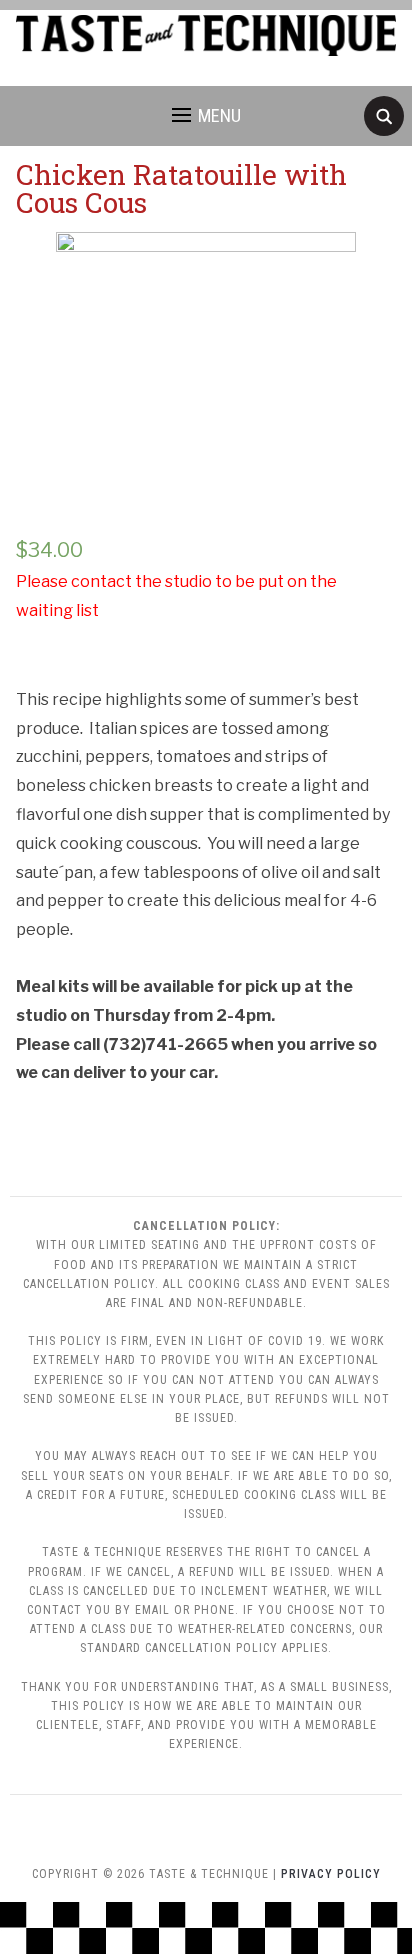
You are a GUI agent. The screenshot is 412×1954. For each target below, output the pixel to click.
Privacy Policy (331, 1874)
